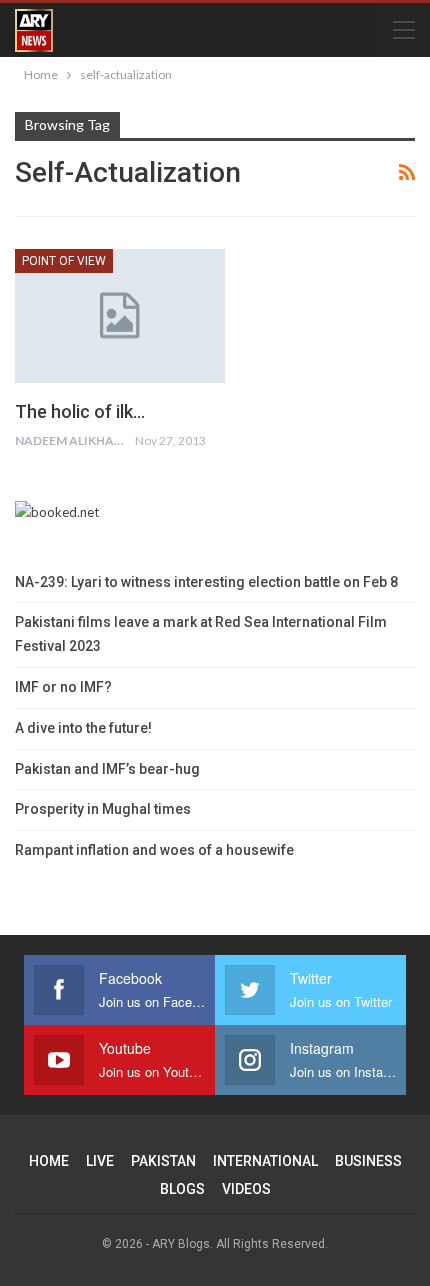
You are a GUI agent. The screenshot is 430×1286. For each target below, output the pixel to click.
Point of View (64, 261)
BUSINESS (368, 1161)
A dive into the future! (83, 728)
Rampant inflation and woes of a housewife (154, 850)
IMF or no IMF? (63, 687)
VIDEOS (246, 1189)
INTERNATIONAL (265, 1161)
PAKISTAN (163, 1161)
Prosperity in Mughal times (103, 809)
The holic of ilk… (80, 411)
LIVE (100, 1161)
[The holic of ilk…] (120, 316)
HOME (49, 1161)
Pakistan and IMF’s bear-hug (107, 769)
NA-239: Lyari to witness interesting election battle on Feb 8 (206, 582)
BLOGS (182, 1189)
